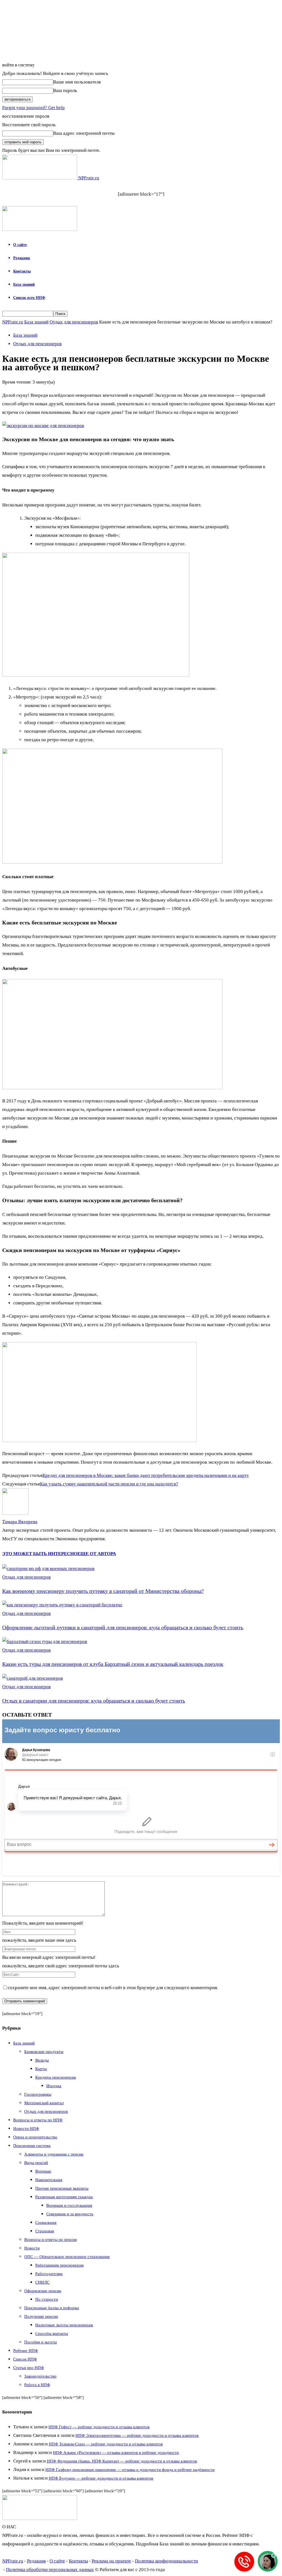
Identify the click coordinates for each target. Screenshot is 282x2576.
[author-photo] (15, 1513)
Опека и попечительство (35, 2137)
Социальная (46, 2222)
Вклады (42, 2060)
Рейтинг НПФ (26, 2351)
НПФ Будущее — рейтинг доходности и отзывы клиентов (101, 2478)
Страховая (45, 2231)
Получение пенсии (41, 2316)
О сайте (20, 245)
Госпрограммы (38, 2094)
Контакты (22, 271)
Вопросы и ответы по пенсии (51, 2240)
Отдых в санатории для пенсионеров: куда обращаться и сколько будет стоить (94, 1701)
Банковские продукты (44, 2052)
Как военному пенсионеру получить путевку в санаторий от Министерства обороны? (103, 1591)
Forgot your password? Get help (33, 108)
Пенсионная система (32, 2146)
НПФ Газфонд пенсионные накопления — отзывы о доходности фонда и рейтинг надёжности (130, 2470)
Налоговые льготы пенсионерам (64, 2325)
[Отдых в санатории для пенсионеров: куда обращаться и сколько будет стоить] (32, 1678)
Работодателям (49, 2274)
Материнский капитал (44, 2103)
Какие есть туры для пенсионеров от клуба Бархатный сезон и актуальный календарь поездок (113, 1664)
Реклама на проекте (111, 2561)
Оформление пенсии (43, 2291)
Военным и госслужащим (69, 2205)
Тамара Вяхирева (20, 1522)
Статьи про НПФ (29, 2368)
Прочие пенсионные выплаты (62, 2188)
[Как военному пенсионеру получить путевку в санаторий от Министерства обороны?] (48, 1568)
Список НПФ (25, 2359)
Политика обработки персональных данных (50, 2570)
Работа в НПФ (37, 2385)
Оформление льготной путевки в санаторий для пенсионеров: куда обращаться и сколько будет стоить (123, 1627)
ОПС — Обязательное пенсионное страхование (67, 2257)
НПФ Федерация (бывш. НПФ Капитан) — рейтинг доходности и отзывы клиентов (122, 2461)
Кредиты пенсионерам (56, 2077)
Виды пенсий (36, 2163)
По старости (47, 2299)
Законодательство (40, 2376)
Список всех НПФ (29, 298)
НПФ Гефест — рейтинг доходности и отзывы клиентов (99, 2427)
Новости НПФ (26, 2129)
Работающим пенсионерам (59, 2265)
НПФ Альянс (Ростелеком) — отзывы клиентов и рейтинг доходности (116, 2453)
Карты (41, 2069)
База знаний (24, 284)
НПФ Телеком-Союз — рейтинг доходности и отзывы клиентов (106, 2444)
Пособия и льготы (40, 2342)
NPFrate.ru (13, 322)
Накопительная (49, 2180)
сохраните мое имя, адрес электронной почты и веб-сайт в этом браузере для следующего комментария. (113, 1988)
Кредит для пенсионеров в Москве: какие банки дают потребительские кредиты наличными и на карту (146, 1475)
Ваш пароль (65, 91)
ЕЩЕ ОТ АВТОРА (97, 1554)
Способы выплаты (52, 2334)
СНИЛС (42, 2282)
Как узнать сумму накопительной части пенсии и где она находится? (109, 1484)
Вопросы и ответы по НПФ (38, 2120)
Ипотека (54, 2086)
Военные (43, 2171)
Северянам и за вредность (70, 2214)
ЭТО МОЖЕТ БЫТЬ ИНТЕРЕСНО (40, 1554)
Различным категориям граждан (64, 2197)
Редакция (22, 258)
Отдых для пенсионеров (74, 322)
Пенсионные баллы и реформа (52, 2308)
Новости (32, 2248)
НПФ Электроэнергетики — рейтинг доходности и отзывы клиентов (137, 2435)
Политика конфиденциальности (166, 2561)
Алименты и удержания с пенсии (54, 2154)
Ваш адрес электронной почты (84, 133)
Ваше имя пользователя (77, 82)
